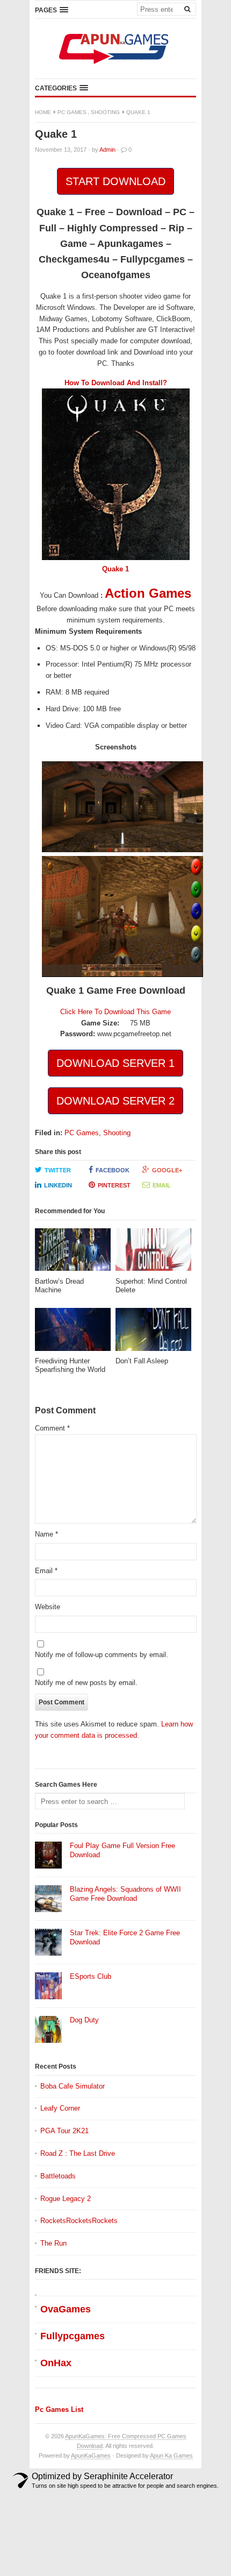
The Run (53, 2243)
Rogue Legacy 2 (66, 2199)
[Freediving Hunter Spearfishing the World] (73, 1332)
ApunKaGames (91, 2455)
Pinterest (114, 1185)
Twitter (58, 1170)
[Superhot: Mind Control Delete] (153, 1253)
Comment (52, 1428)
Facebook (113, 1170)
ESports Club (91, 1976)
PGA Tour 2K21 (64, 2131)
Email (162, 1185)
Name (46, 1534)
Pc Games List (59, 2409)
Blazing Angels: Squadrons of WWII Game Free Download (125, 1894)
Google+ (167, 1170)
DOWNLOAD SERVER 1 (115, 1063)
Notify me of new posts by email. (86, 1683)
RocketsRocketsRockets (79, 2221)
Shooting (105, 112)
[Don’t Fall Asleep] (153, 1332)
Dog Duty (84, 2020)
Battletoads (58, 2176)
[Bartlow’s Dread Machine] (73, 1253)
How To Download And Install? (116, 383)
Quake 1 (115, 569)
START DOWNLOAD (115, 181)
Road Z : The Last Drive (78, 2153)
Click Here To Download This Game (115, 1012)
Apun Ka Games (171, 2455)
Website (48, 1607)
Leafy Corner (60, 2108)
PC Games (72, 112)
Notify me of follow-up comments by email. (102, 1655)
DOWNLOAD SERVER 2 (115, 1101)
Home (43, 112)
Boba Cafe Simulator (73, 2086)
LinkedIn (58, 1185)
